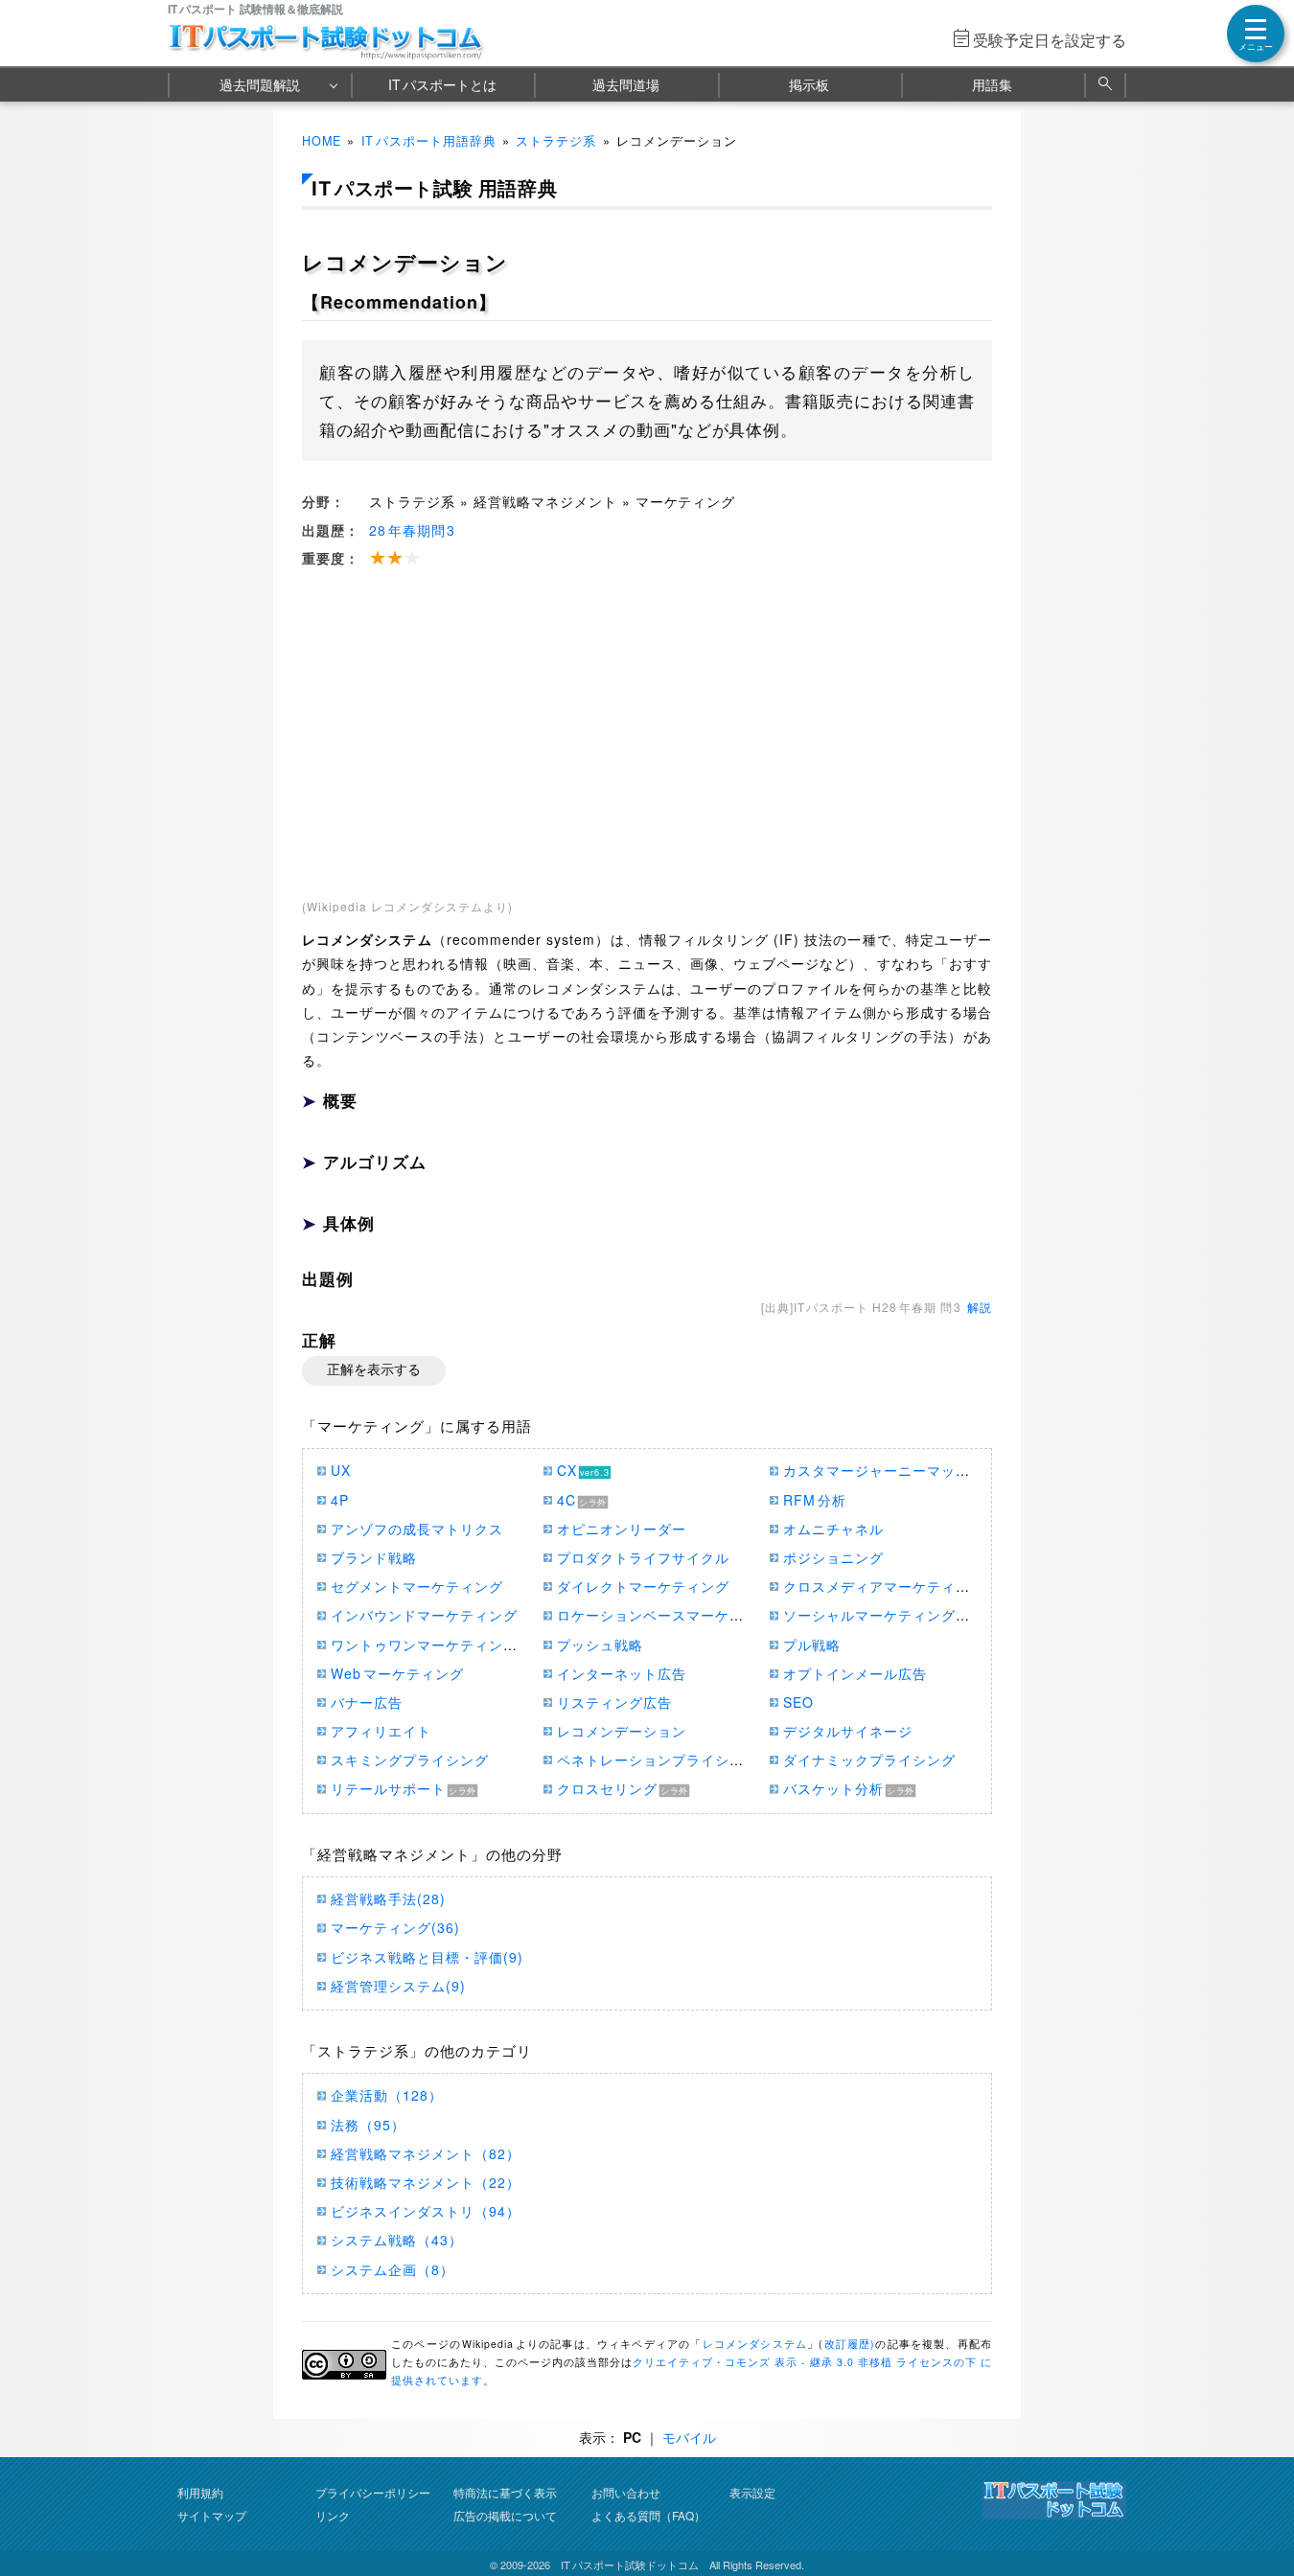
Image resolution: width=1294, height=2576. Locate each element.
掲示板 (809, 84)
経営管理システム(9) (398, 1986)
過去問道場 (626, 84)
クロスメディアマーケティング (884, 1586)
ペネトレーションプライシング (658, 1759)
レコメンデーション (622, 1731)
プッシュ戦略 (600, 1644)
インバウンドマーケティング (424, 1615)
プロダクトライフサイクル (643, 1557)
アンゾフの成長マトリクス (417, 1529)
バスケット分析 (833, 1788)
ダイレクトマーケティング (643, 1586)
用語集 (992, 84)
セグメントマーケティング (417, 1586)
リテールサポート (388, 1788)
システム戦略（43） (397, 2240)
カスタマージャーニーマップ (877, 1470)
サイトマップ (212, 2515)
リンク (333, 2515)
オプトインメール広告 (855, 1673)
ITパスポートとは (442, 84)
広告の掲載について (505, 2515)
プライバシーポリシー (373, 2492)
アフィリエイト (381, 1731)
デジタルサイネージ (848, 1731)
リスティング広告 (614, 1702)
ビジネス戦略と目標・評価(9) (427, 1957)
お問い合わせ (626, 2492)
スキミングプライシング (410, 1759)
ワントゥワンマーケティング (424, 1644)
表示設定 (752, 2492)
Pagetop (1257, 2504)
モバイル (689, 2437)
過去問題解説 (260, 84)
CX (567, 1470)
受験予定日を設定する (1050, 40)
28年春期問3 (412, 530)
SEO (798, 1702)
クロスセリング (607, 1788)
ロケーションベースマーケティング (672, 1615)
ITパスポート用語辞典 (429, 141)
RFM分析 (815, 1500)
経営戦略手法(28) (388, 1898)
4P (340, 1500)
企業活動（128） (387, 2095)
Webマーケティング (397, 1673)
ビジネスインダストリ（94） (426, 2211)
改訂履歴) (849, 2344)
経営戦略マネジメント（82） (426, 2153)
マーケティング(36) (395, 1927)
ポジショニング (833, 1557)
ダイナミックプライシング (869, 1759)
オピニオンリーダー (622, 1529)
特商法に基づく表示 (505, 2492)
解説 (980, 1307)
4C (566, 1500)
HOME (322, 141)
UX (341, 1470)
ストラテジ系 (556, 141)
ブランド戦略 (374, 1557)
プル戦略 (812, 1644)
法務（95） (368, 2125)
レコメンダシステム (755, 2344)
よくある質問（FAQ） (648, 2515)
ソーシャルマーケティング (869, 1615)
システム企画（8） (393, 2269)
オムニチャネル (833, 1529)
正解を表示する (374, 1369)
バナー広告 (367, 1702)
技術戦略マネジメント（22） (426, 2182)
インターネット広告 (622, 1673)
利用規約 (200, 2492)
